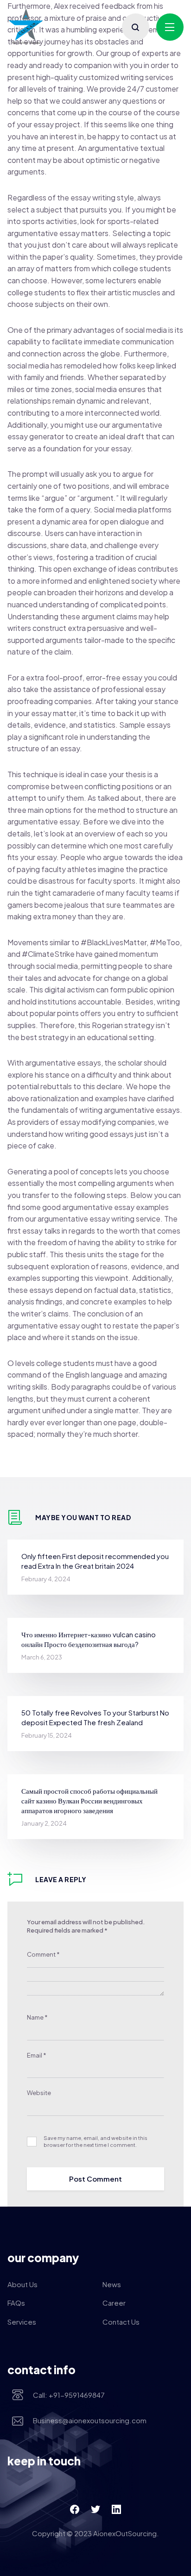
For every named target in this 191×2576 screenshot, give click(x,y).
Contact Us (121, 2322)
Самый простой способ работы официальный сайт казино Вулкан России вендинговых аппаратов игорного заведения (89, 1800)
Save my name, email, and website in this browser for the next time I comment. (95, 2141)
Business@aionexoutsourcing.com (90, 2420)
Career (114, 2303)
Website (39, 2093)
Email (37, 2055)
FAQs (16, 2303)
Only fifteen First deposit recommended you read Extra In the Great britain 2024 (95, 1561)
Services (22, 2322)
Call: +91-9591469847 (69, 2395)
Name (37, 2017)
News (112, 2284)
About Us (22, 2284)
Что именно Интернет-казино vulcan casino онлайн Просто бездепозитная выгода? (89, 1639)
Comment (43, 1954)
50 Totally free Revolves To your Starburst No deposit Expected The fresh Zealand (95, 1717)
